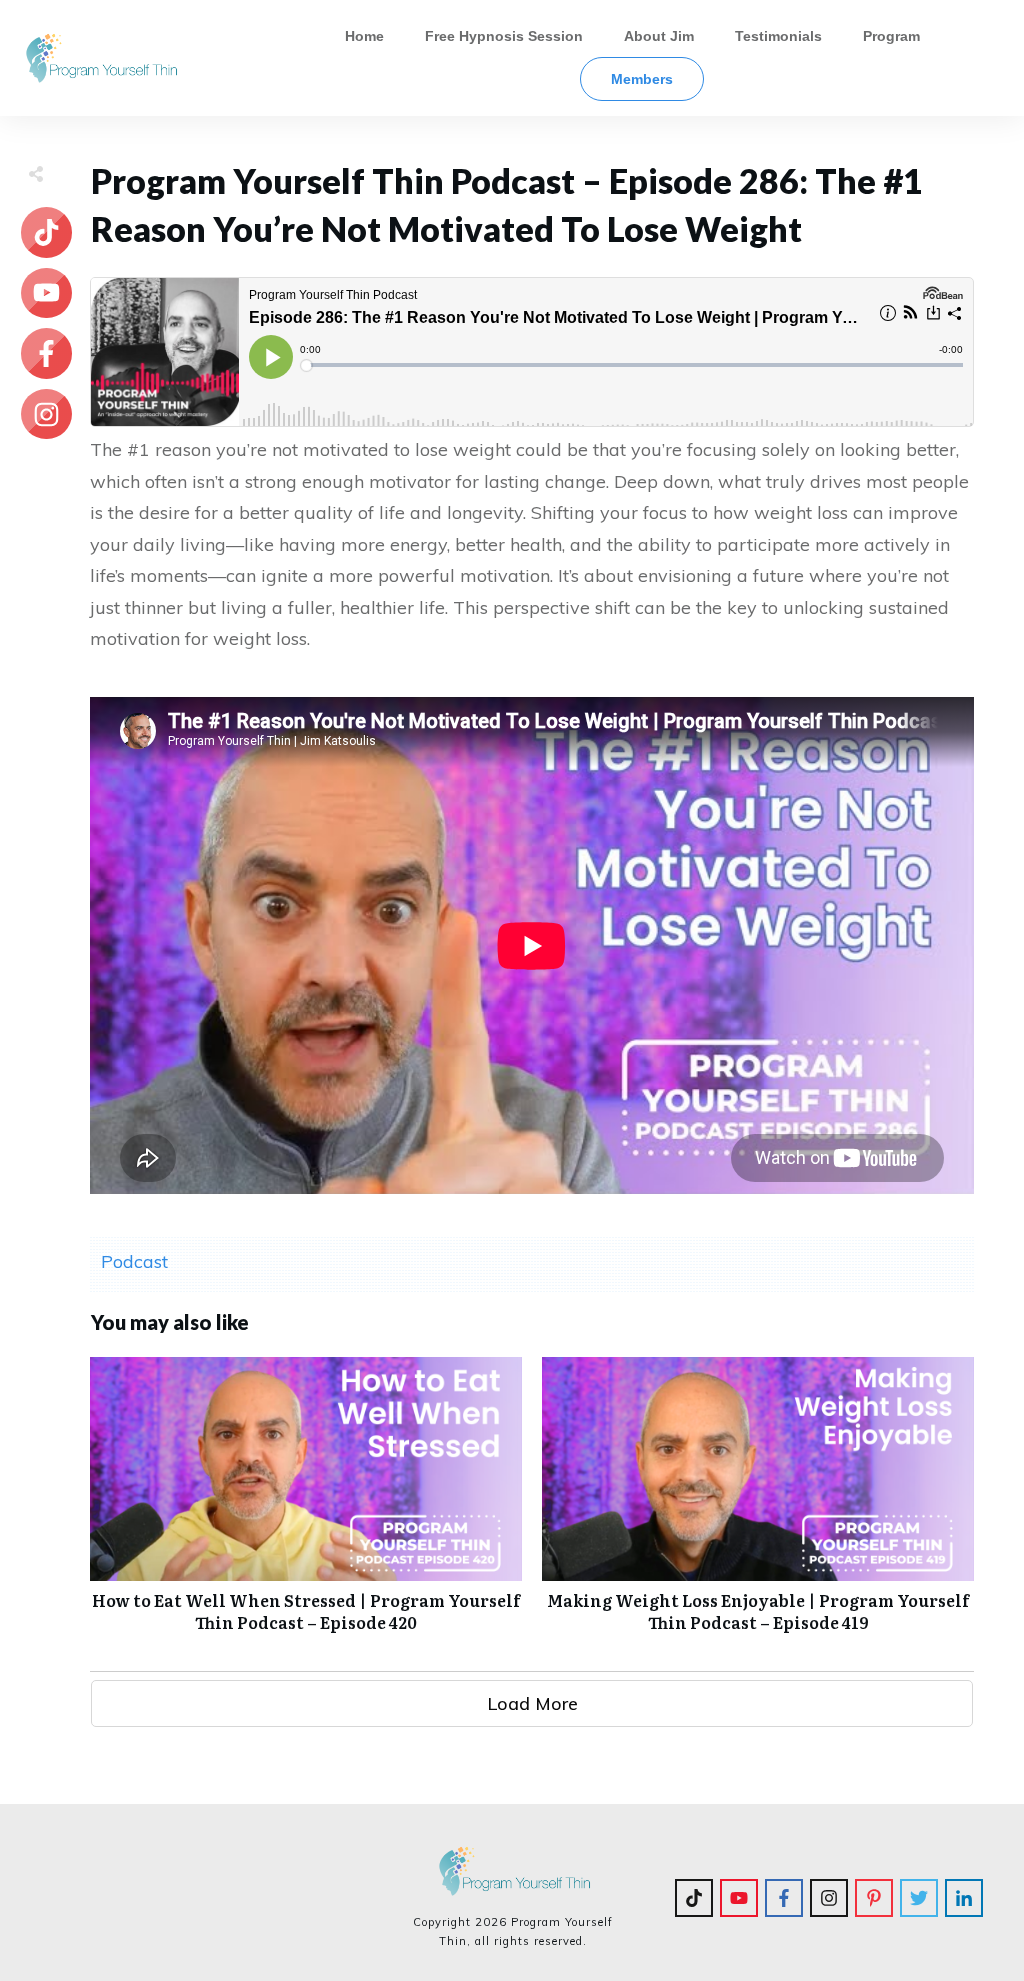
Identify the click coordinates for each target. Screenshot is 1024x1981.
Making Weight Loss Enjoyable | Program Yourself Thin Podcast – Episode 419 (758, 1505)
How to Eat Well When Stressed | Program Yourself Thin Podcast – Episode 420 (306, 1505)
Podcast (134, 1261)
